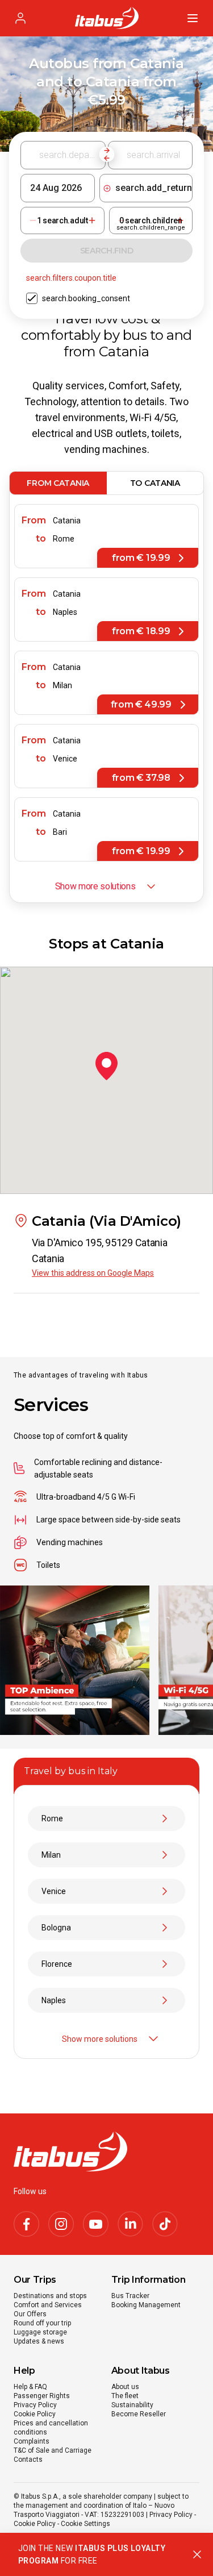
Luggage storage (40, 2332)
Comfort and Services (48, 2305)
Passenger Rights (42, 2396)
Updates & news (39, 2341)
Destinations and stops (50, 2296)
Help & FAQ (30, 2387)
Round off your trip (42, 2323)
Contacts (28, 2460)
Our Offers (30, 2314)
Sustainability (132, 2405)
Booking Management (146, 2305)
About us (125, 2387)
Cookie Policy (35, 2414)
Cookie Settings (85, 2524)
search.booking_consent (86, 298)
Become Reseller (139, 2414)
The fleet (125, 2396)
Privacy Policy (35, 2405)
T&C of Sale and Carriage (53, 2450)
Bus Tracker (130, 2296)
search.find (107, 251)
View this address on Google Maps (93, 1273)
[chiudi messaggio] (197, 2554)
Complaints (32, 2441)
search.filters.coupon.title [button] (71, 278)
